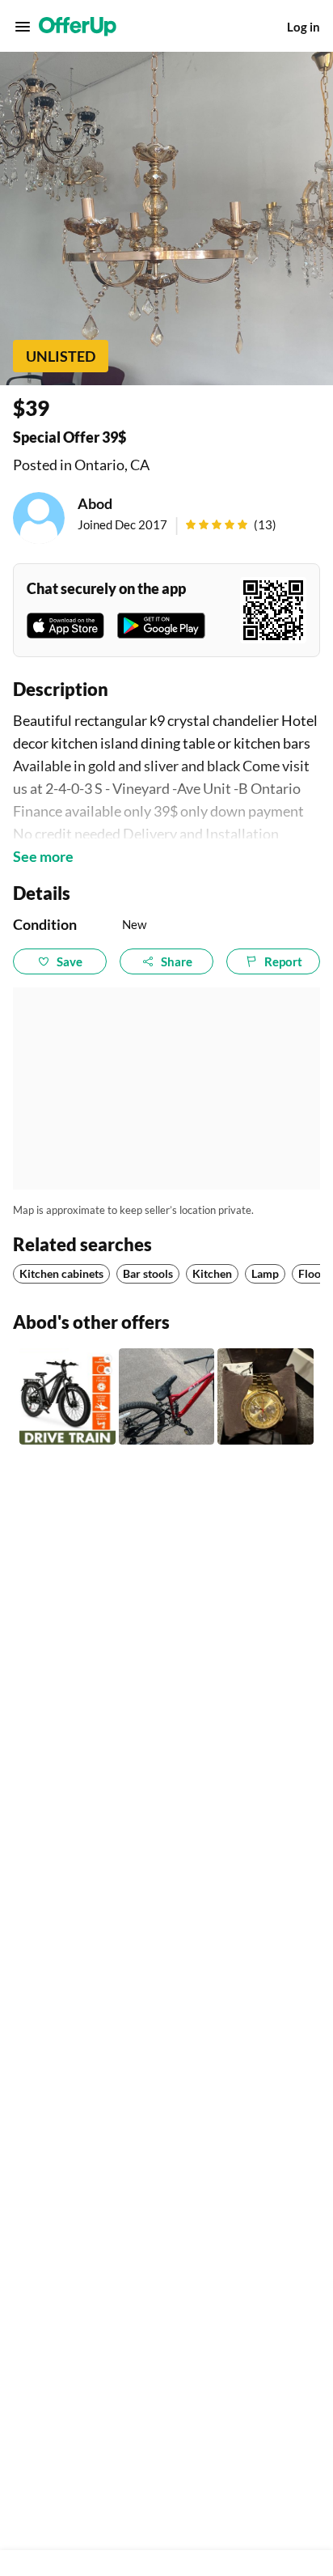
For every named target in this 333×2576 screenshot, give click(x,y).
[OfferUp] (78, 27)
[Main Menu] (23, 27)
